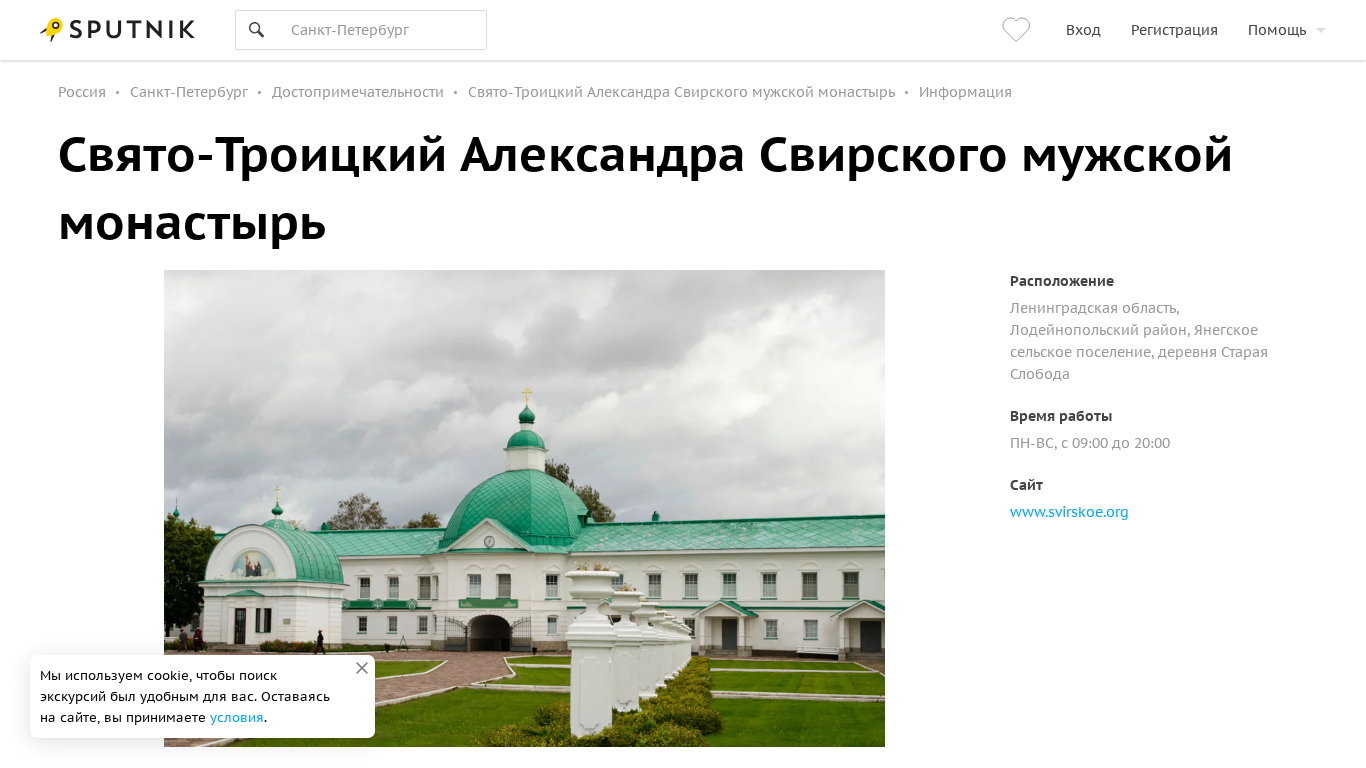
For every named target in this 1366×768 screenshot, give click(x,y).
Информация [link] (965, 92)
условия (237, 717)
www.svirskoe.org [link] (1069, 512)
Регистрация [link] (1174, 30)
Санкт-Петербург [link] (189, 92)
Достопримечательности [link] (358, 92)
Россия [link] (82, 92)
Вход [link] (1083, 30)
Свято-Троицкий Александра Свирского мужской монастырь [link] (681, 92)
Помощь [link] (1277, 30)
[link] (1019, 30)
